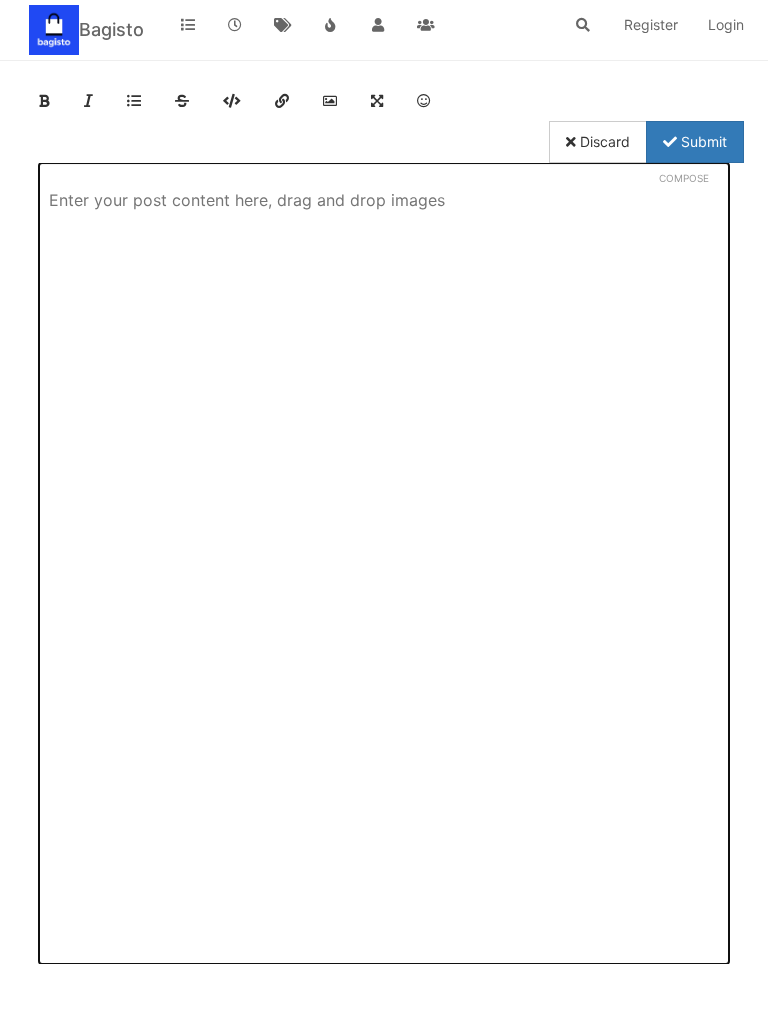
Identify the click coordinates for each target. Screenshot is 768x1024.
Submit (702, 141)
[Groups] (426, 25)
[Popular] (331, 25)
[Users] (378, 25)
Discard (603, 141)
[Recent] (236, 25)
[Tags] (283, 25)
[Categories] (188, 25)
